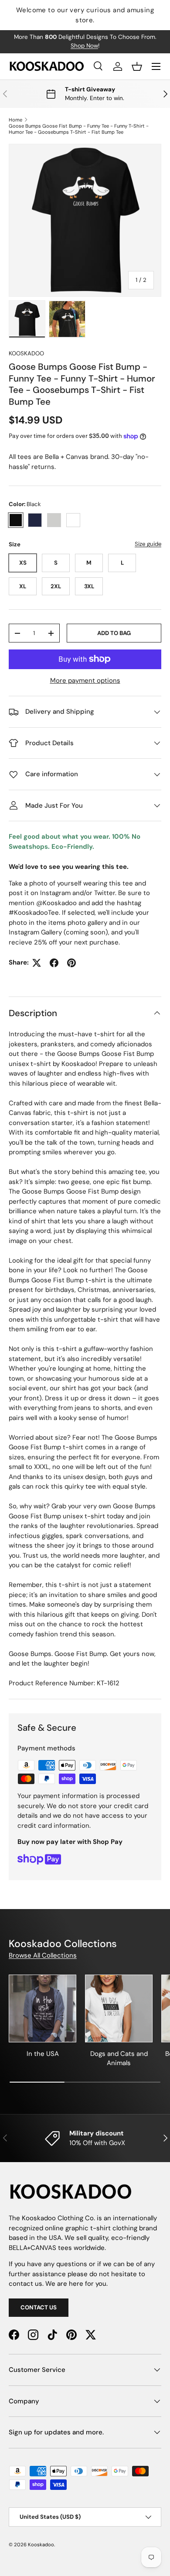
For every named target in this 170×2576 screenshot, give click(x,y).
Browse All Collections (43, 1955)
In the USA (43, 2054)
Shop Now (84, 46)
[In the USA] (42, 2008)
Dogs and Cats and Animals (119, 2058)
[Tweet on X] (37, 963)
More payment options (85, 680)
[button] (137, 66)
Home (15, 120)
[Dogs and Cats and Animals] (119, 2008)
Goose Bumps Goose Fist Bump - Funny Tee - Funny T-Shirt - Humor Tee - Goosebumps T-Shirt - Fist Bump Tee (79, 129)
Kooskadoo (26, 353)
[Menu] (156, 66)
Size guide (148, 544)
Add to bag (114, 633)
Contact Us (39, 2307)
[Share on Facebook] (54, 963)
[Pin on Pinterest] (71, 963)
